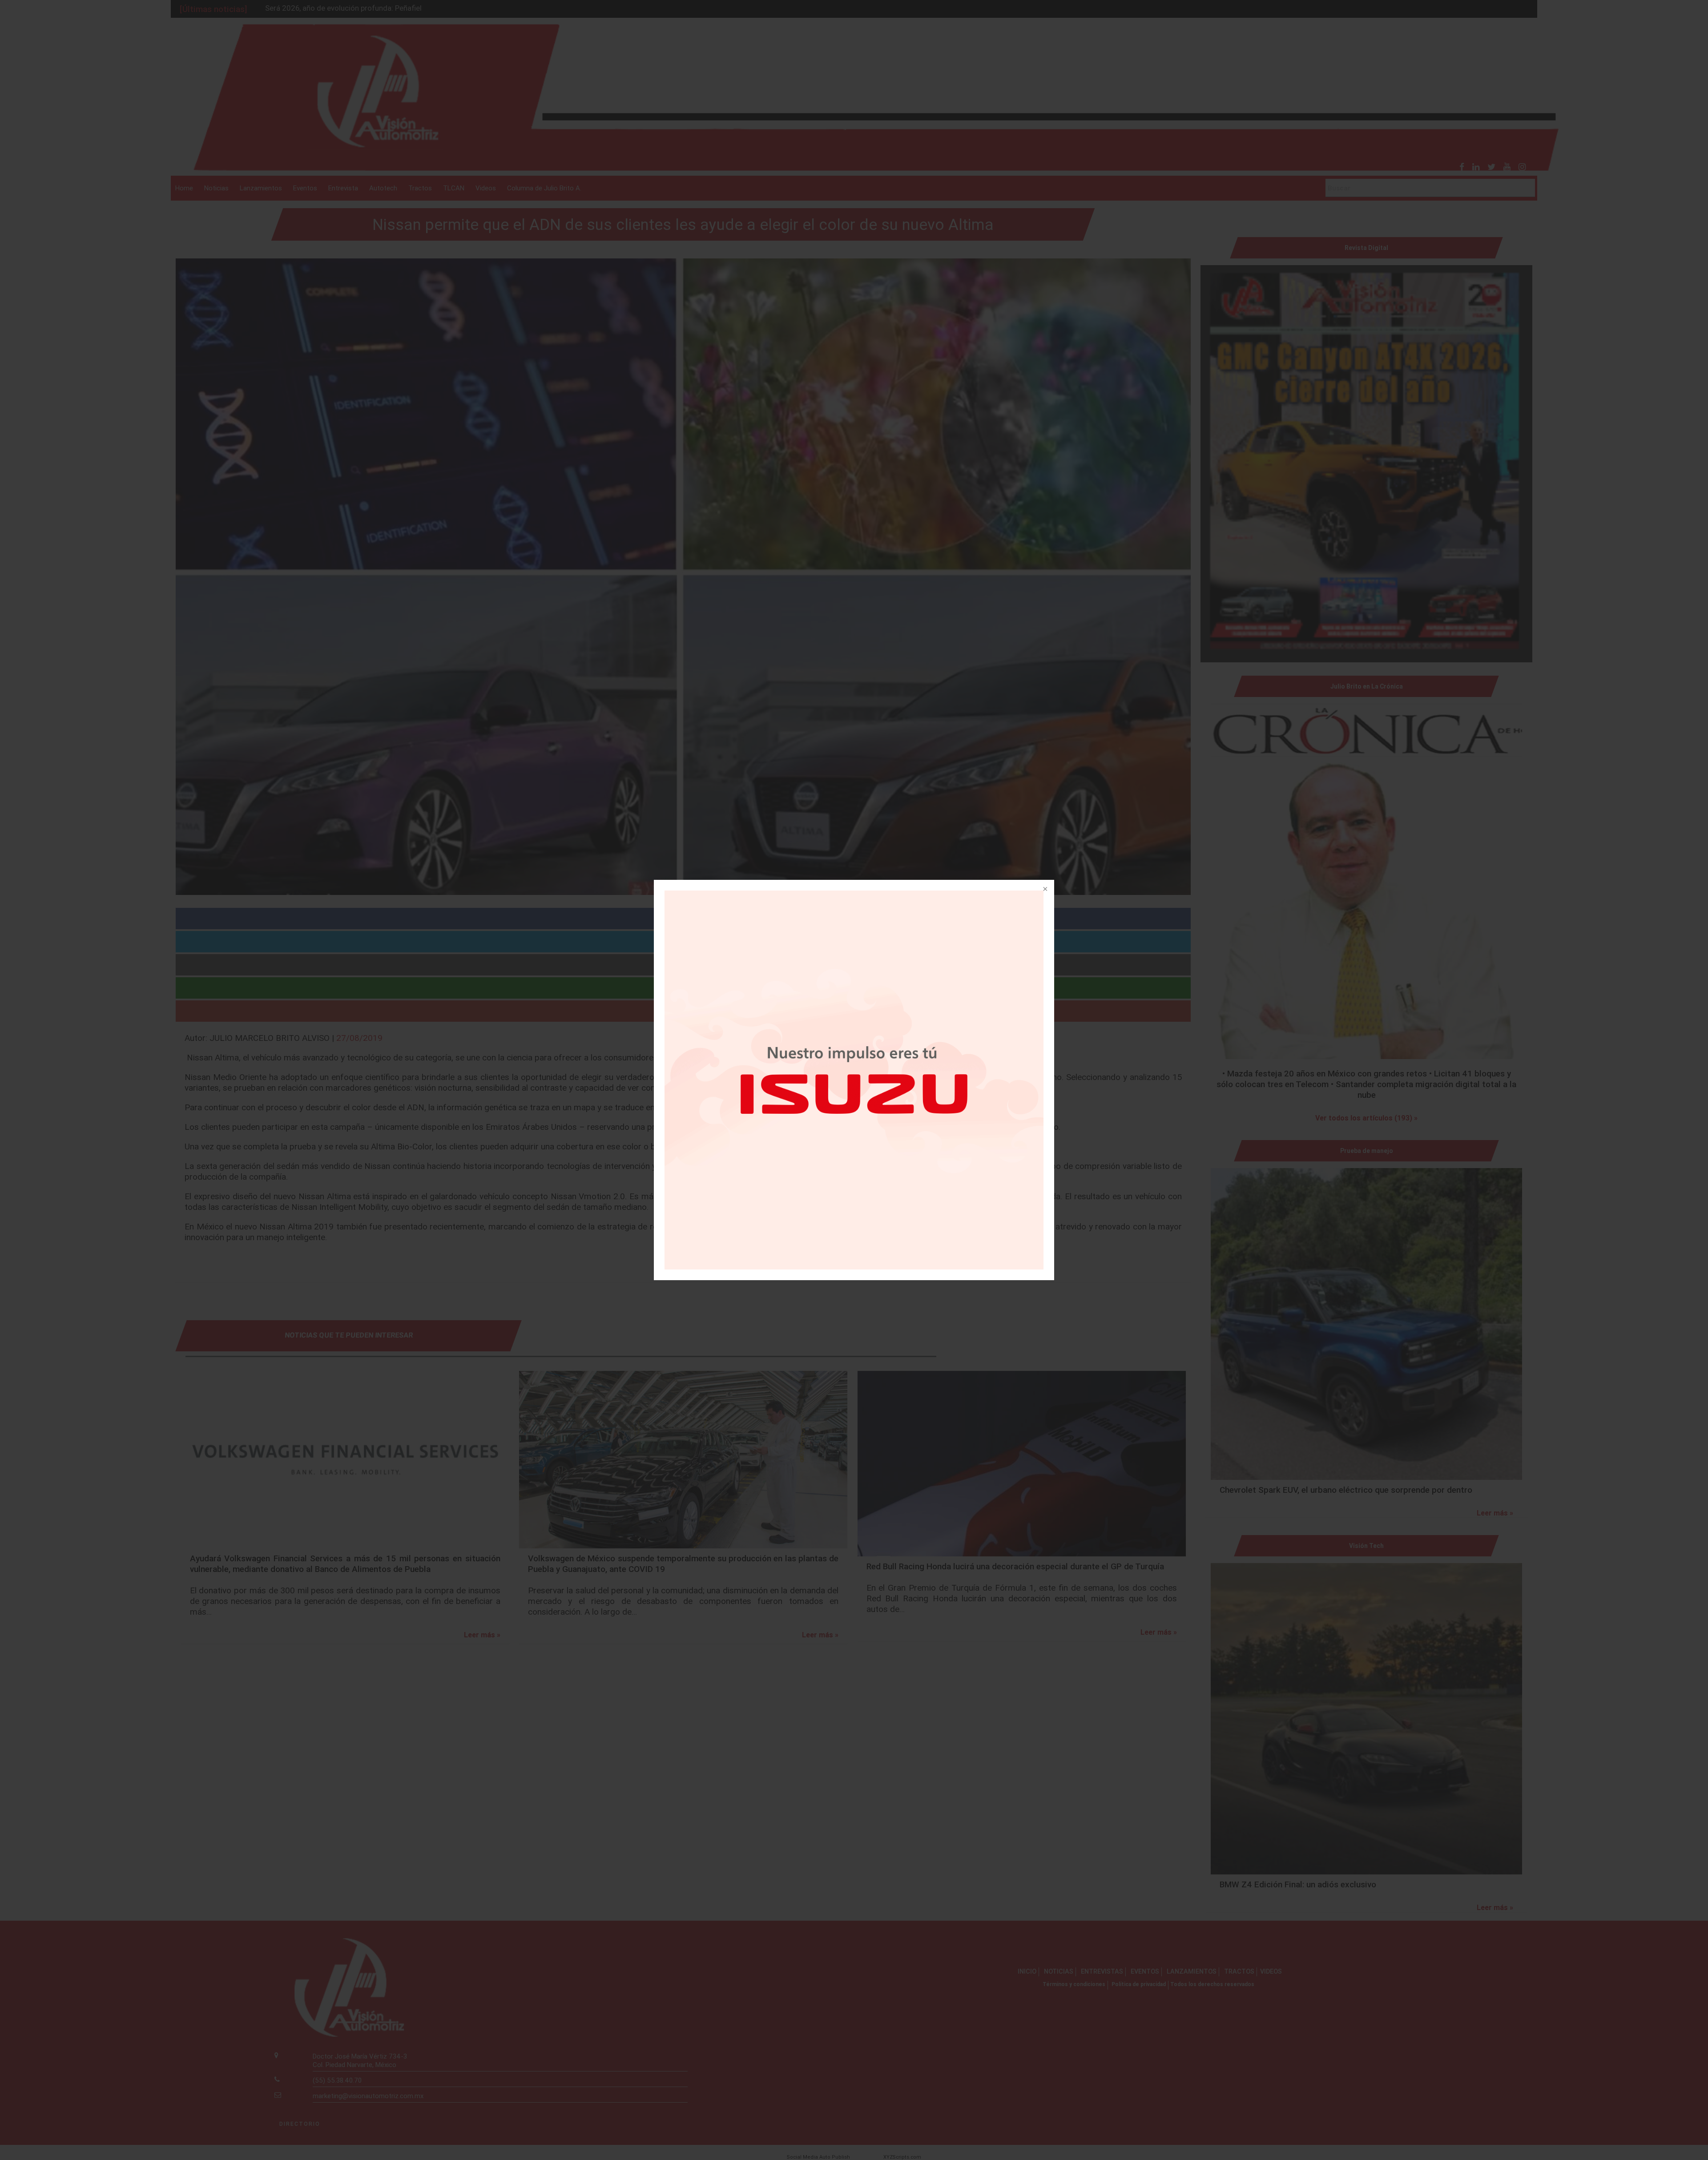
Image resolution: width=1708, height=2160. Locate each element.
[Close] (1044, 890)
